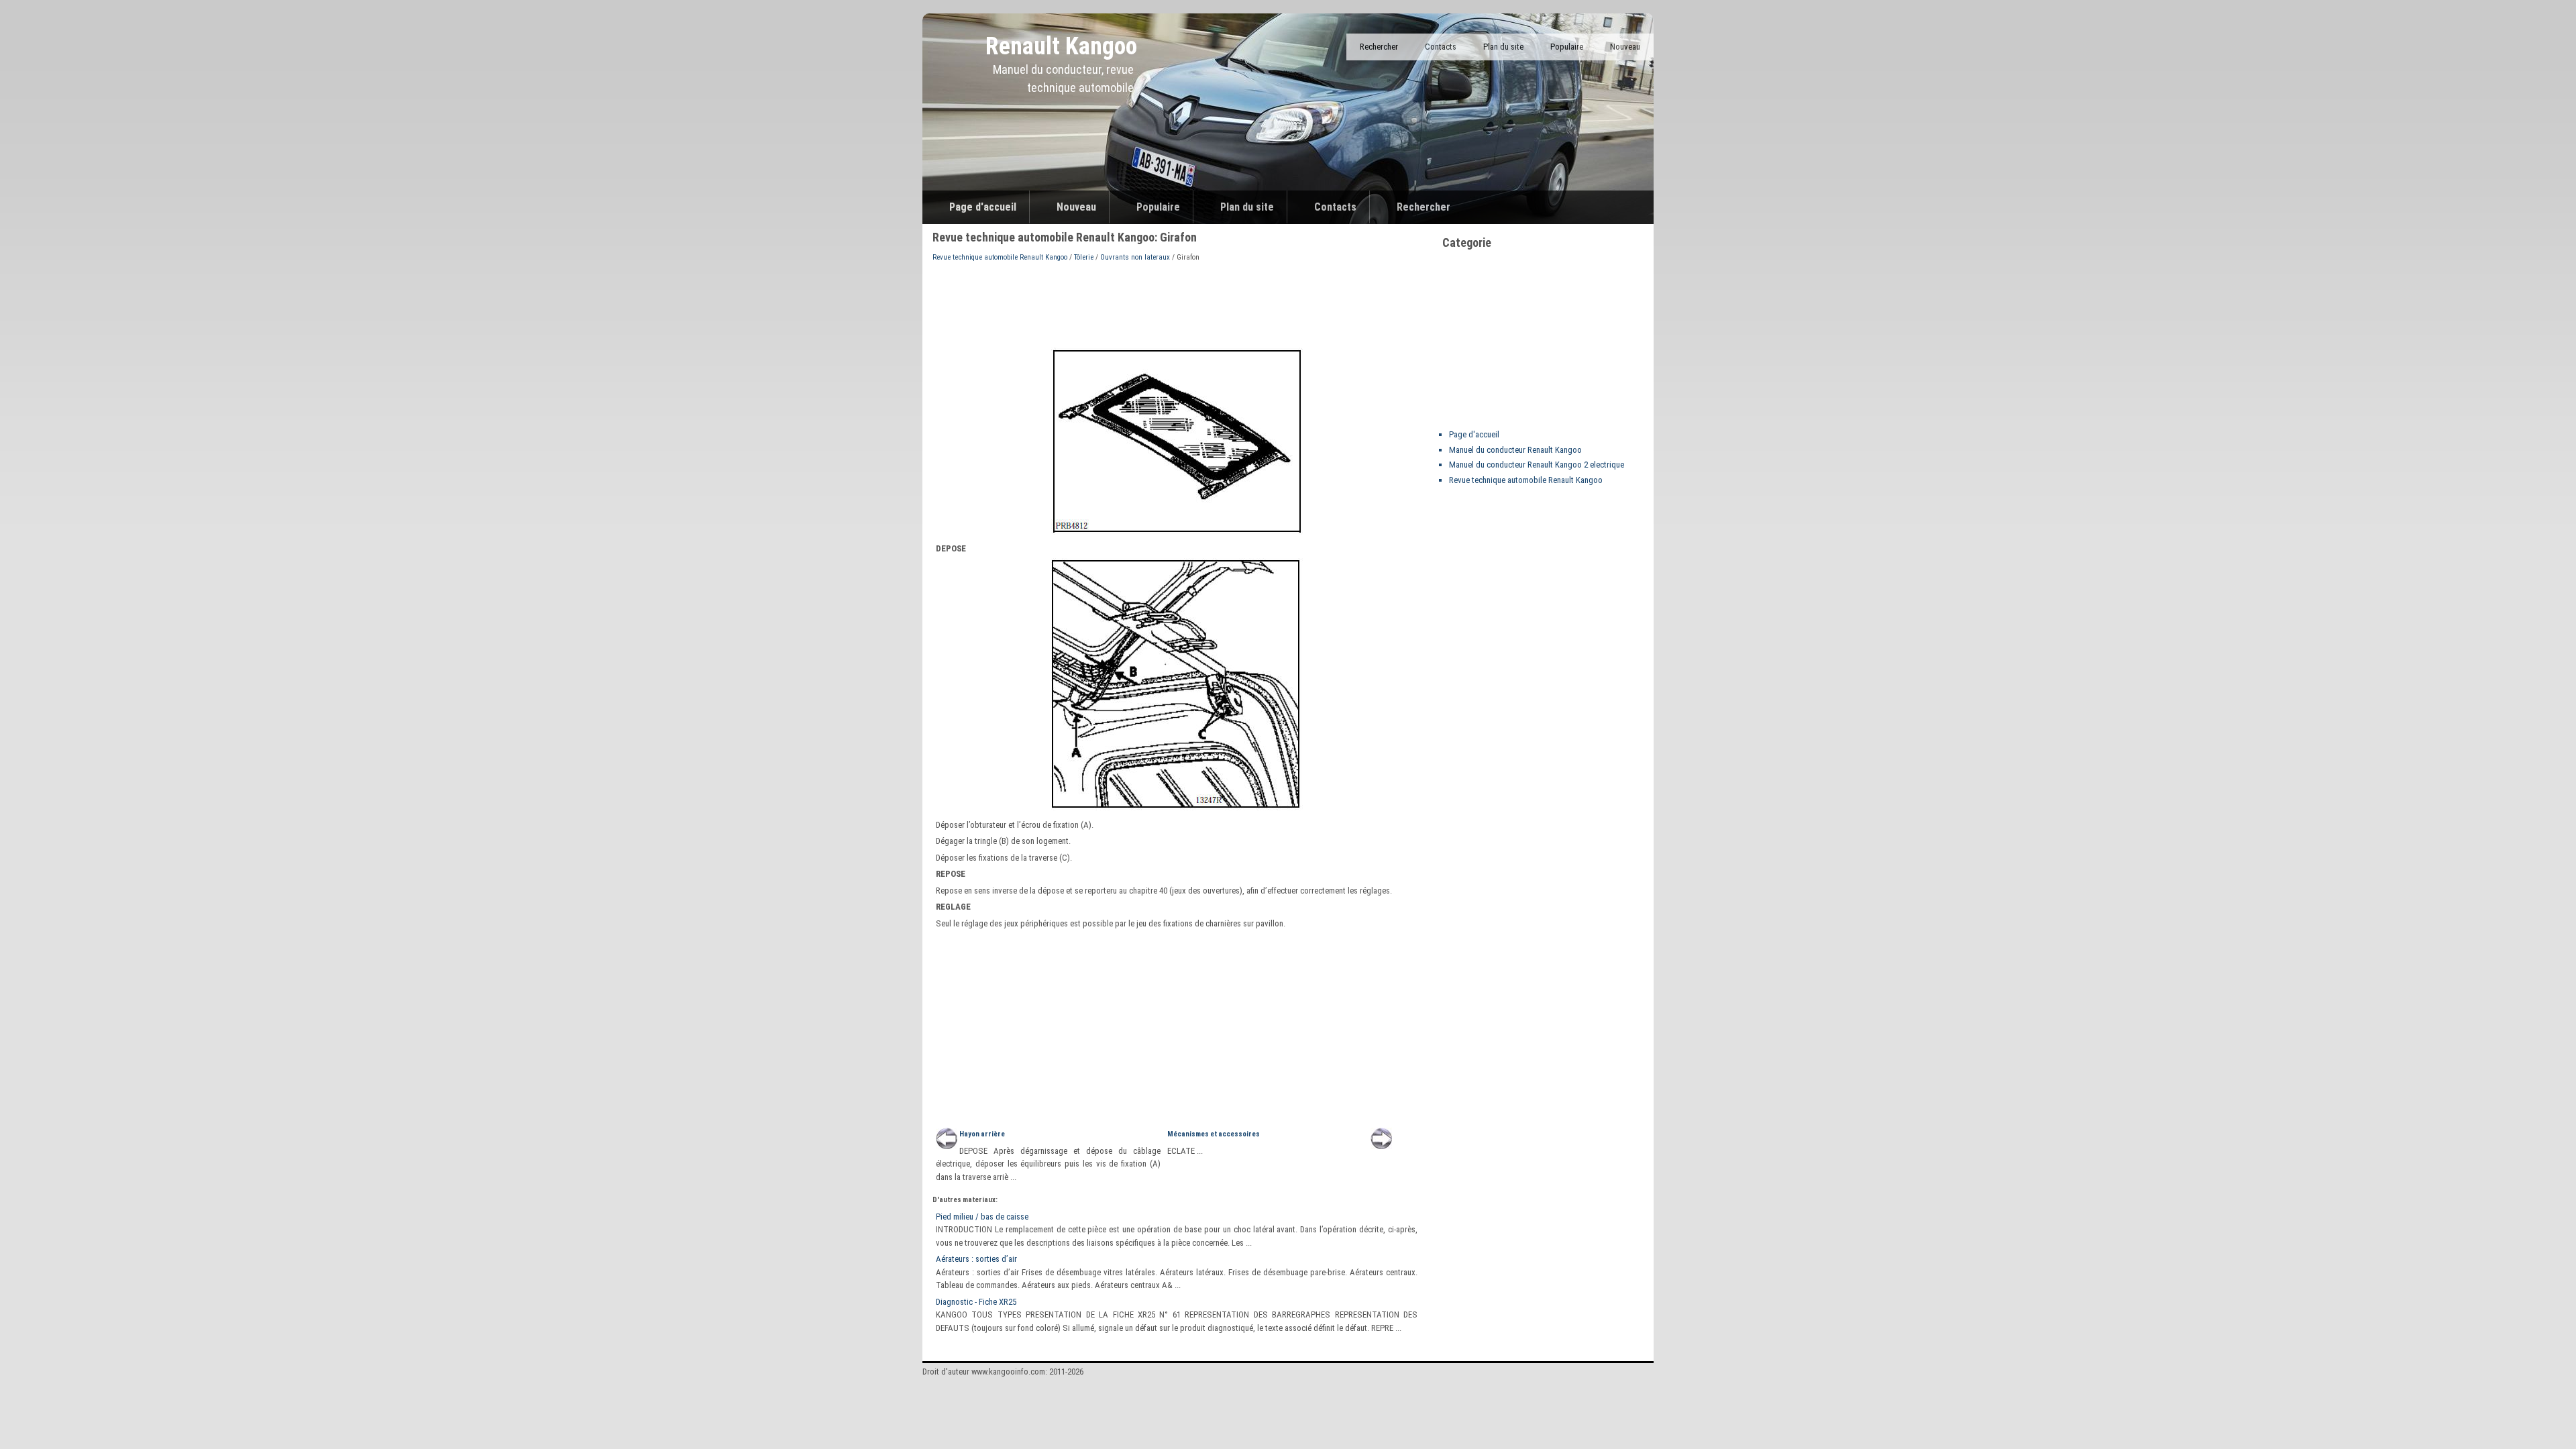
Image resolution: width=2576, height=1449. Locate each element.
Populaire (1567, 47)
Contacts (1441, 47)
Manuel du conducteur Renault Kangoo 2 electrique (1537, 465)
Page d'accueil (983, 207)
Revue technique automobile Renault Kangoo (1000, 257)
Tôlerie (1084, 257)
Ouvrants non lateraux (1135, 257)
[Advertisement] (1177, 304)
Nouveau (1625, 47)
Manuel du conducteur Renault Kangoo (1515, 450)
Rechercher (1379, 47)
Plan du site (1503, 47)
